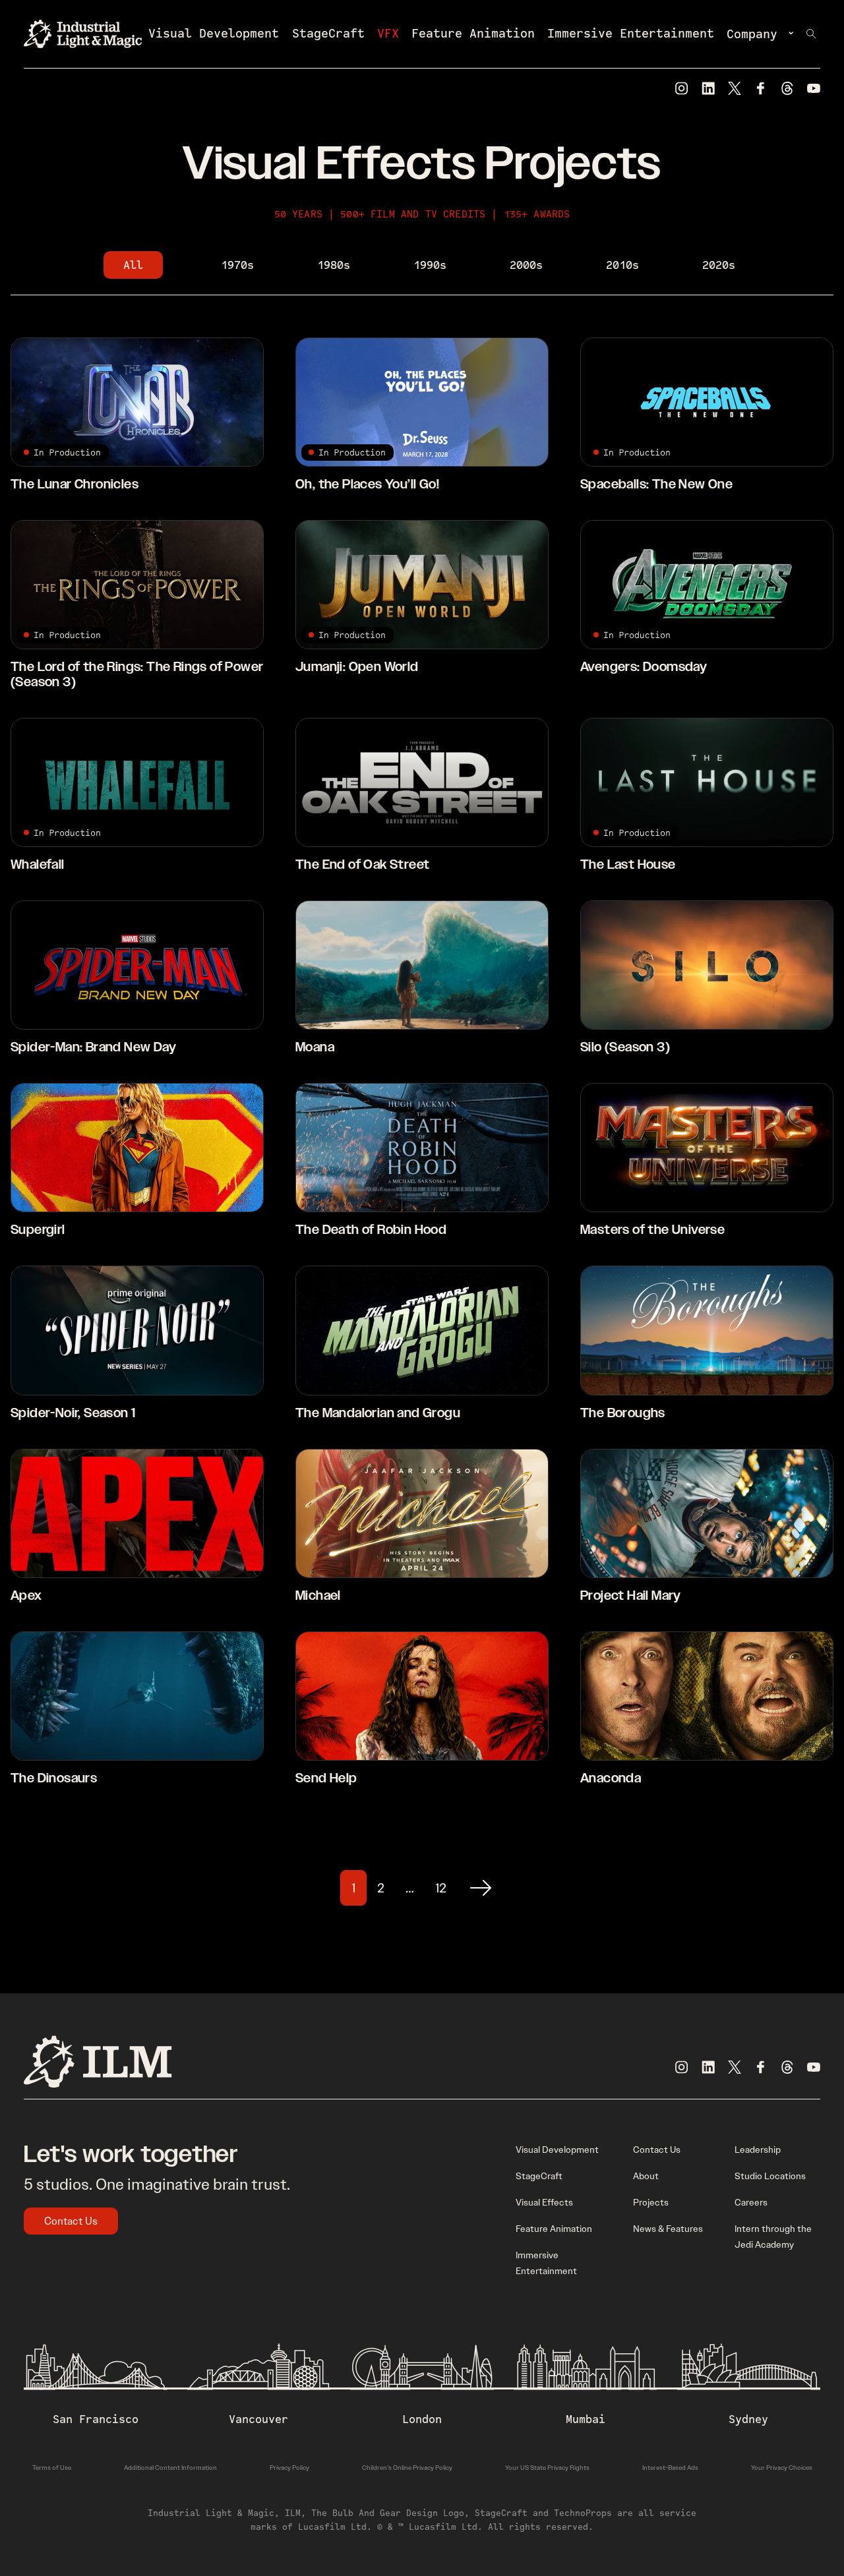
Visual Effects (544, 2202)
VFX (388, 33)
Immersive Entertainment (631, 33)
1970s (237, 265)
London (422, 2419)
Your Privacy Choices (782, 2468)
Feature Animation (473, 33)
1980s (334, 265)
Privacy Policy (289, 2468)
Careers (751, 2202)
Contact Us (71, 2221)
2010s (622, 265)
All (133, 265)
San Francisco (96, 2419)
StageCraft (328, 33)
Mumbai (586, 2419)
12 (441, 1888)
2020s (719, 265)
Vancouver (258, 2419)
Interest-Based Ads (670, 2468)
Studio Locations (770, 2176)
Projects (651, 2202)
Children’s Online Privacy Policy (407, 2468)
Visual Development (214, 33)
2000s (526, 265)
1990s (430, 265)
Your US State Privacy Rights (547, 2468)
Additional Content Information (170, 2468)
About (646, 2176)
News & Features (668, 2229)
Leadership (758, 2150)
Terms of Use (52, 2468)
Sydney (748, 2419)
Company (752, 34)
